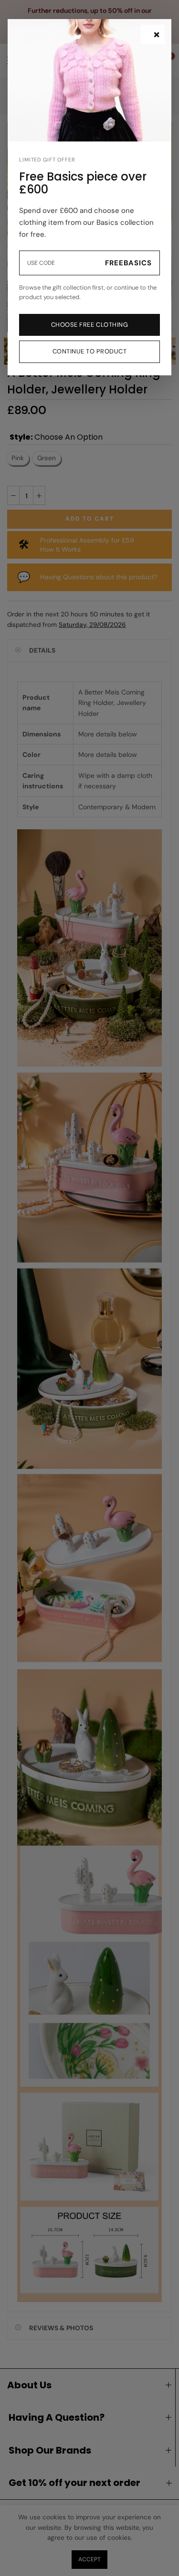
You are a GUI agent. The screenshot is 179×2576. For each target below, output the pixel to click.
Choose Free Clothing (89, 325)
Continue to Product (90, 351)
